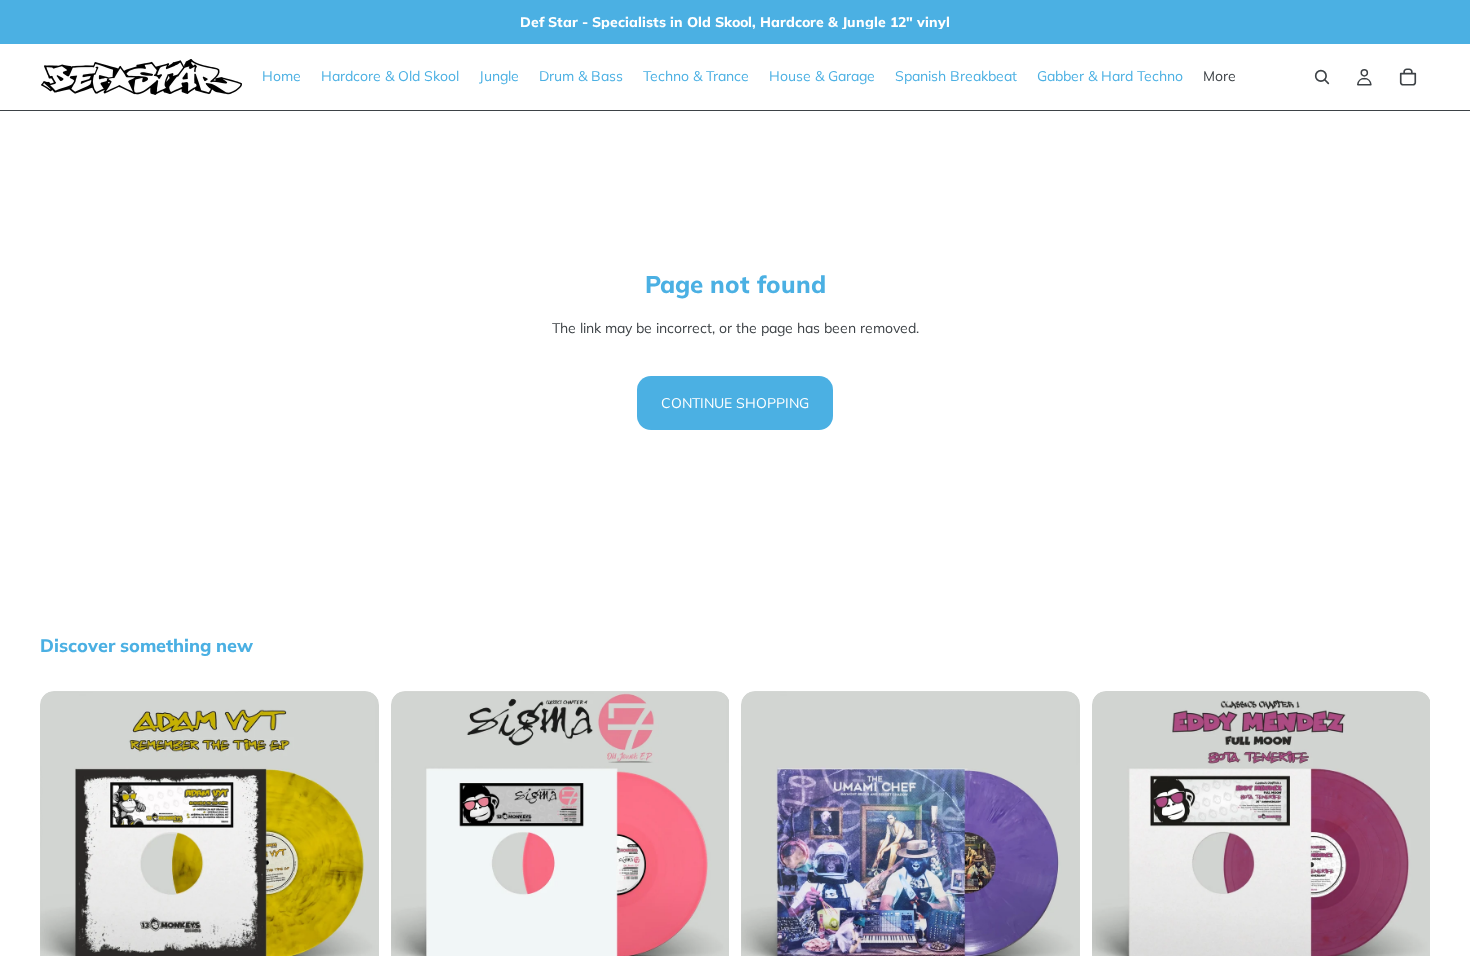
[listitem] (1219, 77)
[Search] (1322, 77)
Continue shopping (735, 403)
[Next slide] (349, 861)
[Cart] (1408, 77)
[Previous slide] (70, 861)
